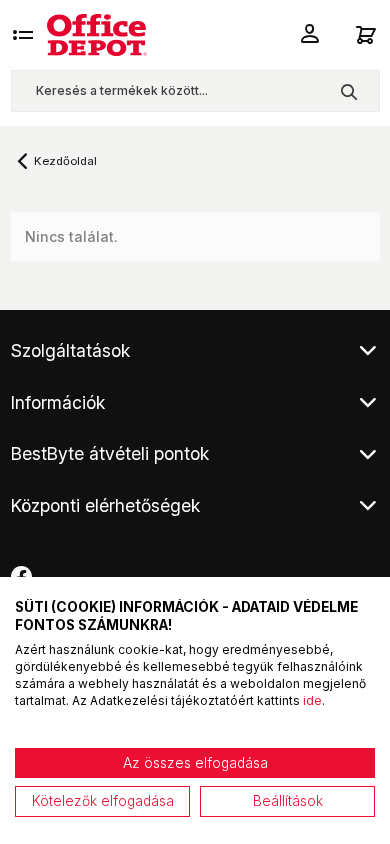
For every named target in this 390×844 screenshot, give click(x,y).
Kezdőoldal (65, 161)
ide (312, 700)
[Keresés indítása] (348, 91)
